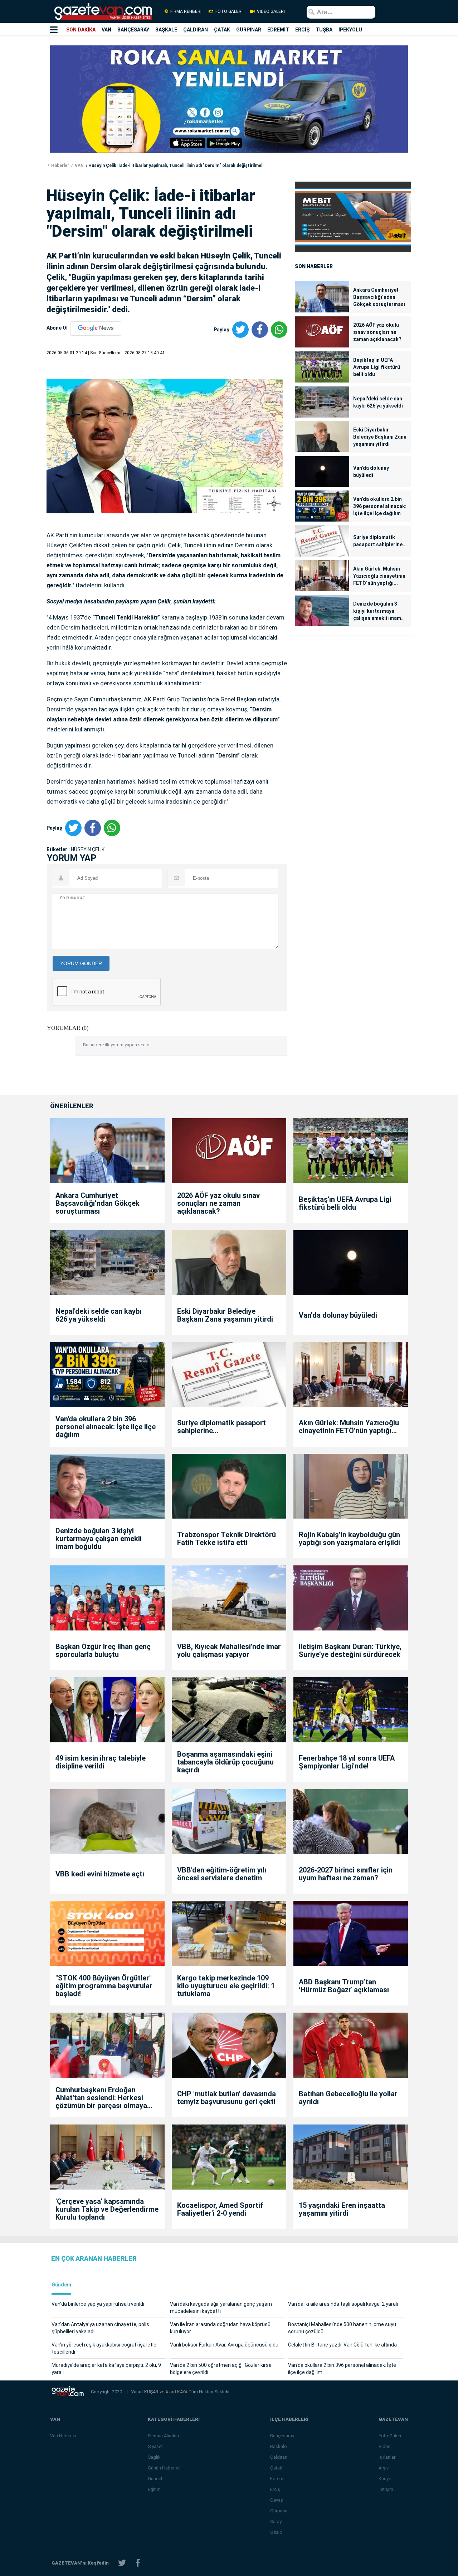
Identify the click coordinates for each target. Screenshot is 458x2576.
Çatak (276, 2468)
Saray (276, 2521)
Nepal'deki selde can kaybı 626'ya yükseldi (378, 402)
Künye (385, 2479)
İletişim (386, 2489)
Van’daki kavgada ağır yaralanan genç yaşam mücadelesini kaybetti (221, 2308)
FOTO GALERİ (229, 11)
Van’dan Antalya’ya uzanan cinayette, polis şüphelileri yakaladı (100, 2328)
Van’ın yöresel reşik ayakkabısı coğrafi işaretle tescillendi (104, 2348)
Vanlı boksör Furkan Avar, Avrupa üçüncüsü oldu (224, 2345)
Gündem (61, 2285)
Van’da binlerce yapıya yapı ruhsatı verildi (98, 2304)
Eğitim (154, 2489)
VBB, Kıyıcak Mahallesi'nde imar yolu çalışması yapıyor (229, 1650)
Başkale (278, 2446)
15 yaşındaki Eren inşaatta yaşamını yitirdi (342, 2209)
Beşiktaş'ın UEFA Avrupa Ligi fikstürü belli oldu (377, 367)
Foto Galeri (390, 2436)
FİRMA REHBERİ (186, 11)
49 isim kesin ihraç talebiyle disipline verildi (101, 1762)
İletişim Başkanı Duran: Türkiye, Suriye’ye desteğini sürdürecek (350, 1650)
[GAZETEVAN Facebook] (138, 2563)
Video (385, 2446)
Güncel (155, 2479)
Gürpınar (279, 2511)
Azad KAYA (177, 2392)
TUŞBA (324, 30)
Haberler (60, 166)
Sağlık (154, 2457)
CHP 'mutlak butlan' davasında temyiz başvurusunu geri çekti (226, 2098)
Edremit (278, 2479)
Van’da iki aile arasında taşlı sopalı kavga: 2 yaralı (343, 2304)
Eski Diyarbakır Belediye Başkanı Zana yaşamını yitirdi (380, 437)
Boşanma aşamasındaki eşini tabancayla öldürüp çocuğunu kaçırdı (225, 1762)
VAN (106, 30)
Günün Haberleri (164, 2468)
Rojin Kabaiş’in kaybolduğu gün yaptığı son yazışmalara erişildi (349, 1539)
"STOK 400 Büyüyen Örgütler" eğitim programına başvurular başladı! (104, 1986)
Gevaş (277, 2500)
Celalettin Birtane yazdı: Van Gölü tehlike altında (342, 2345)
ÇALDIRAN (196, 30)
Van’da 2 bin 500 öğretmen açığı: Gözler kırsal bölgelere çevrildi (221, 2369)
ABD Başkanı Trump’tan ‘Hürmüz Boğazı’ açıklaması (344, 1986)
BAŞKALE (166, 30)
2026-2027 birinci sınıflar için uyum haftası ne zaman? (346, 1874)
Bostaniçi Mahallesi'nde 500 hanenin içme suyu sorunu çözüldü (342, 2328)
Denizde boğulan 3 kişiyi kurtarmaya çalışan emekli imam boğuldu (377, 611)
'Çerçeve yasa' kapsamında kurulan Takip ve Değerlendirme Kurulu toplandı (107, 2209)
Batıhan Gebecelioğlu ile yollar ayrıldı (348, 2098)
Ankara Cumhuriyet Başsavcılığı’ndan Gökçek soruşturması (379, 297)
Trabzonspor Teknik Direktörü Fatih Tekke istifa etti (226, 1539)
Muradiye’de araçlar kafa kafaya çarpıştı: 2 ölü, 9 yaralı (106, 2369)
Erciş (275, 2489)
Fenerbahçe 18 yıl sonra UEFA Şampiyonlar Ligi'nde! (347, 1762)
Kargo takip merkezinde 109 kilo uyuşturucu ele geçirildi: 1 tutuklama (226, 1986)
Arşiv (384, 2468)
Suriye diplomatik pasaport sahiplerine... (380, 541)
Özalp (276, 2532)
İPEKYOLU (350, 30)
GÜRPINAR (249, 30)
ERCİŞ (302, 30)
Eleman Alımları (163, 2436)
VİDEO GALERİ (270, 11)
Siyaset (155, 2446)
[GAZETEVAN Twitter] (122, 2563)
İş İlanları (388, 2457)
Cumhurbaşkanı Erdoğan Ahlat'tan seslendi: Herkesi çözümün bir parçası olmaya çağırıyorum (101, 2098)
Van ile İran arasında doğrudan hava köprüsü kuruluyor (220, 2328)
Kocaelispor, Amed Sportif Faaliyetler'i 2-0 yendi (220, 2209)
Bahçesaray (282, 2436)
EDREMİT (278, 30)
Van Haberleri (64, 2436)
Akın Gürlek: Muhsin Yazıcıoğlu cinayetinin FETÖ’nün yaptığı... (379, 576)
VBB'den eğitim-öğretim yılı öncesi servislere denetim (222, 1874)
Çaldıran (279, 2457)
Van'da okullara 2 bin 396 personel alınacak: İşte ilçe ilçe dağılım (380, 506)
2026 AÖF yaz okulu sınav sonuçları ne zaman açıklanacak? (377, 332)
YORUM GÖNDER (81, 963)
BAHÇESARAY (133, 30)
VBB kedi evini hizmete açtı (100, 1874)
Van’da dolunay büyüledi (371, 472)
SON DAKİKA (81, 30)
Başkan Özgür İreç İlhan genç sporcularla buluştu (103, 1650)
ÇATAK (222, 30)
